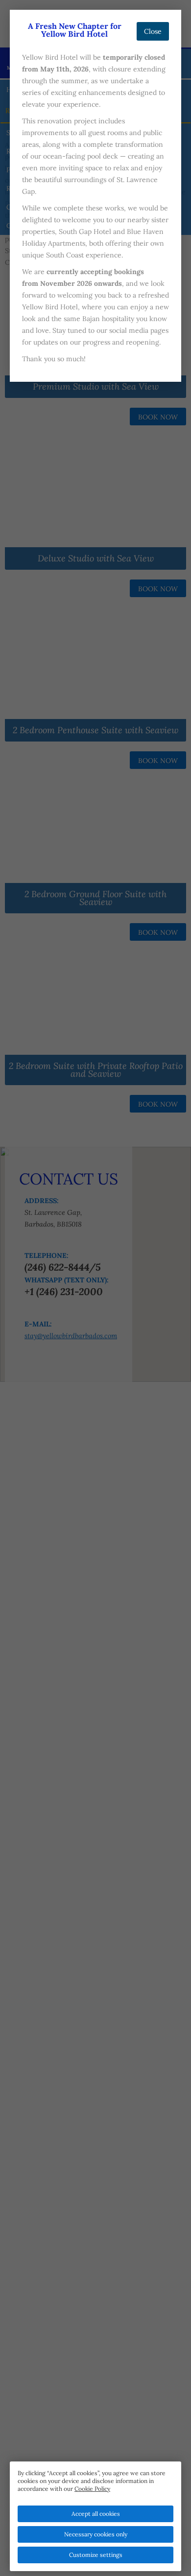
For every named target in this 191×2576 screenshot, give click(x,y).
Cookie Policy (92, 2489)
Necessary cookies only (96, 2534)
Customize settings (96, 2555)
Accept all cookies (96, 2514)
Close (153, 31)
